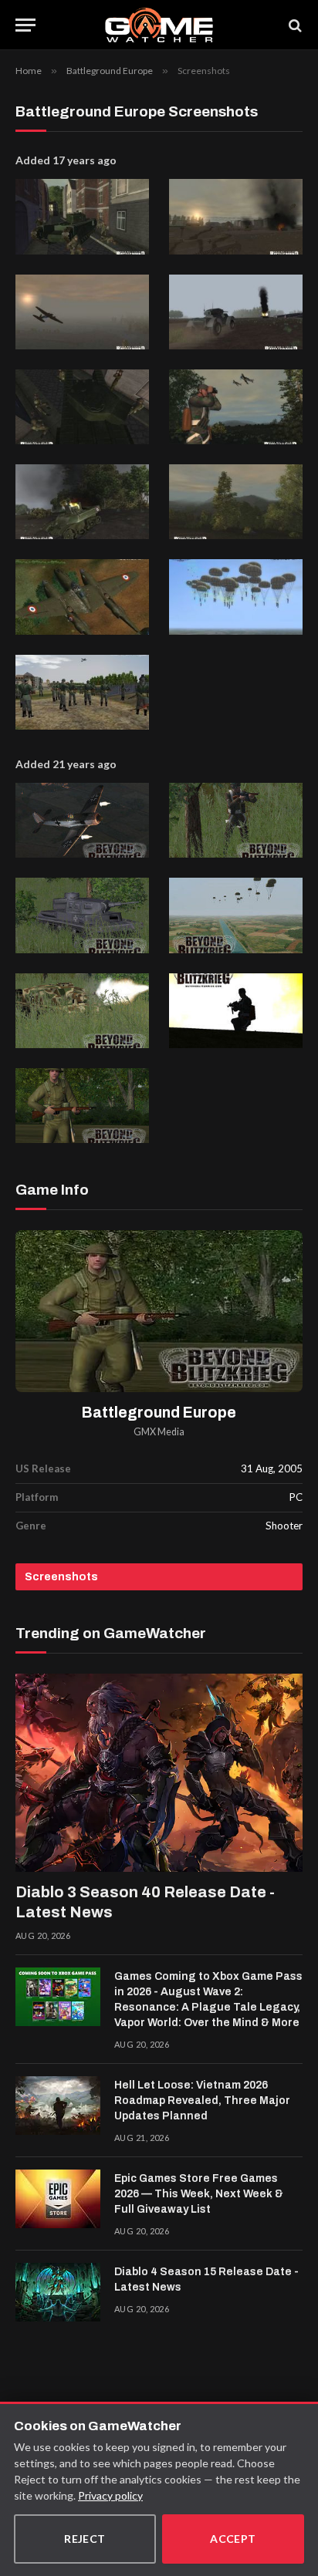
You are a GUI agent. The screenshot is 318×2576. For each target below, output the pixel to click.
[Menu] (25, 25)
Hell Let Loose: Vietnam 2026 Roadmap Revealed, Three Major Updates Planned (202, 2101)
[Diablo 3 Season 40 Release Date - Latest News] (159, 1773)
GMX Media (159, 1432)
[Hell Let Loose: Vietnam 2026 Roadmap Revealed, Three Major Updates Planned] (58, 2106)
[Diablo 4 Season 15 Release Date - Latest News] (58, 2292)
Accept (233, 2539)
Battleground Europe (159, 1413)
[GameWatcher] (159, 25)
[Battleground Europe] (159, 1311)
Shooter (284, 1526)
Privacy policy (110, 2495)
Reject (85, 2539)
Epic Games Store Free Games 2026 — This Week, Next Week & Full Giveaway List (199, 2194)
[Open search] (294, 25)
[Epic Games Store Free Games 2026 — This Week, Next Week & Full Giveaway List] (58, 2199)
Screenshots (61, 1577)
